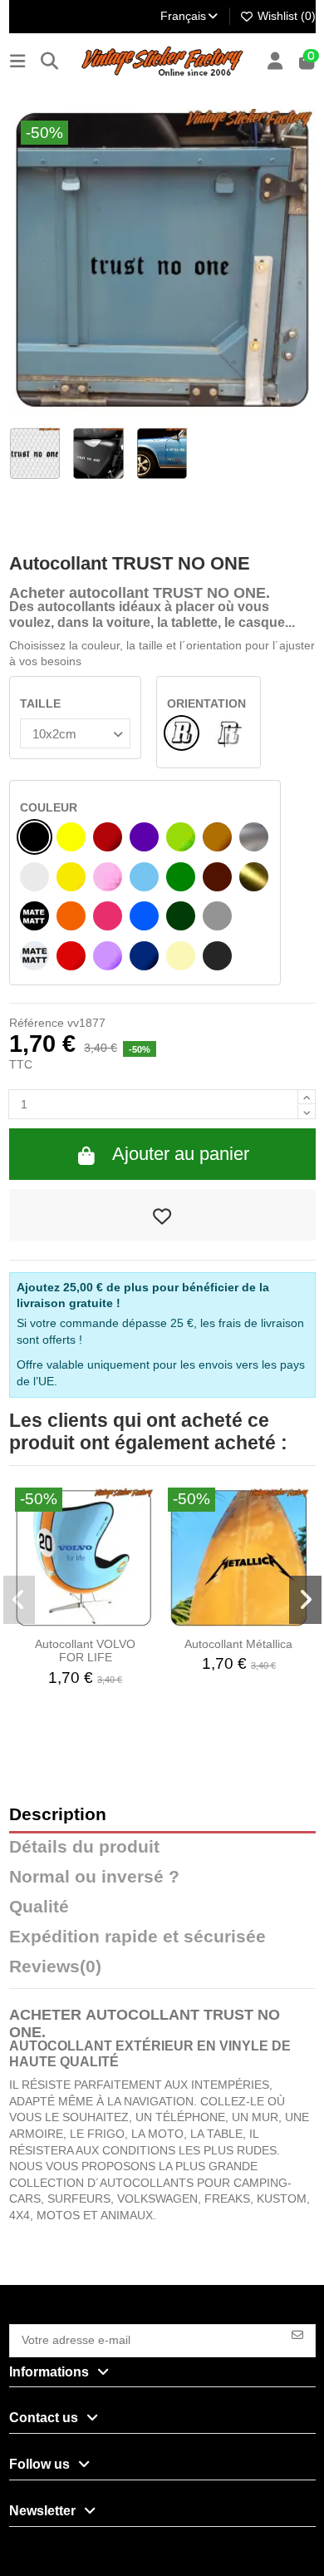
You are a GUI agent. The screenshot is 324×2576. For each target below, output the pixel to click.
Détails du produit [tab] (84, 1847)
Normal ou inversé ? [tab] (94, 1877)
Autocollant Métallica (238, 1644)
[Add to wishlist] (162, 1215)
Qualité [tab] (39, 1907)
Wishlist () (285, 16)
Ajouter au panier (181, 1154)
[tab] (162, 1971)
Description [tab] (58, 1815)
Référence (37, 1023)
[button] (20, 1600)
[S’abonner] (297, 2334)
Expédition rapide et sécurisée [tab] (137, 1937)
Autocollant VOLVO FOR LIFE (85, 1651)
